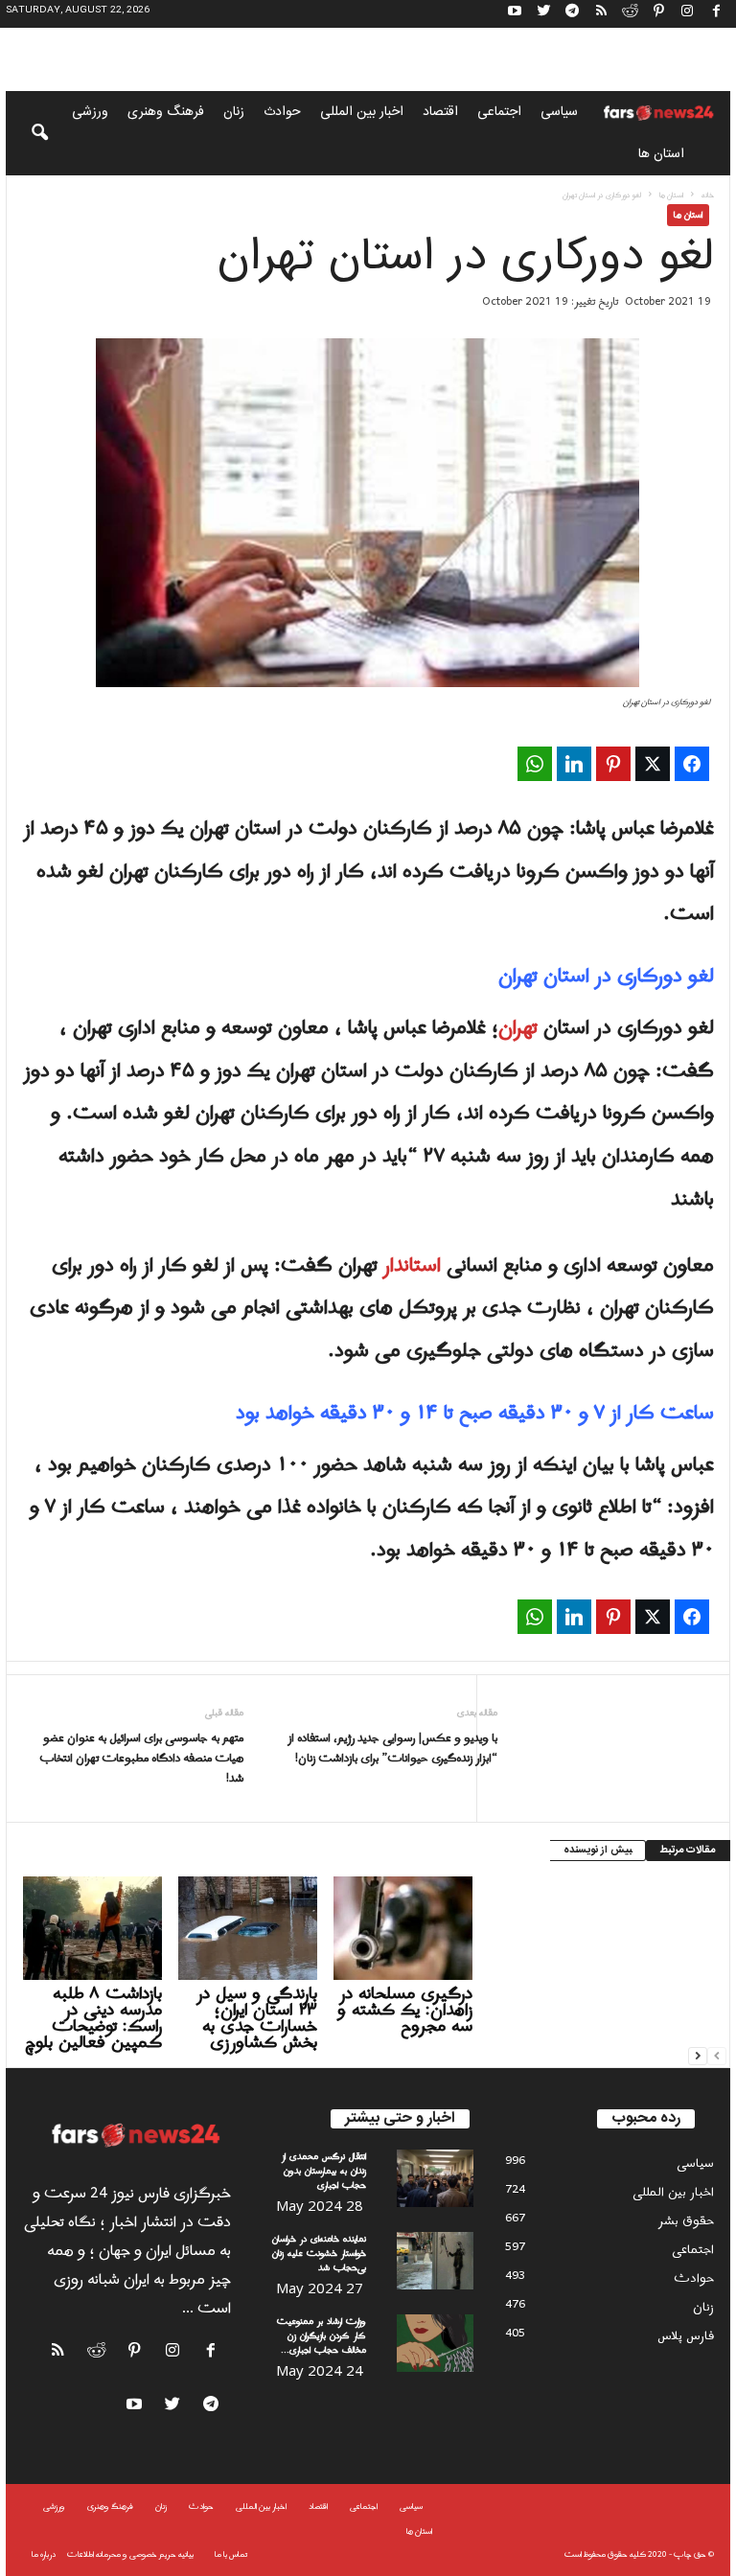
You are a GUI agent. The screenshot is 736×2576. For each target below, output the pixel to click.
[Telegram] (572, 14)
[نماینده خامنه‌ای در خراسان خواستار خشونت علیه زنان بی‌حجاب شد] (435, 2261)
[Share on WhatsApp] (535, 764)
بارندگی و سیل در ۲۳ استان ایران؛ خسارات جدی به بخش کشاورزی (257, 2018)
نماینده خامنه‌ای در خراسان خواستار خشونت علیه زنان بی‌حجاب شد (319, 2254)
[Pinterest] (658, 14)
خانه (708, 195)
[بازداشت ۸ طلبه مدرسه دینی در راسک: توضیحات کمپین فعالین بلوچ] (92, 1928)
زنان (234, 112)
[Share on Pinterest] (613, 764)
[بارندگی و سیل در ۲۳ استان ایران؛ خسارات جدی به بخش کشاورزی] (248, 1928)
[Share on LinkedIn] (574, 764)
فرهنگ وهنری (166, 112)
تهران (518, 1028)
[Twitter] (543, 14)
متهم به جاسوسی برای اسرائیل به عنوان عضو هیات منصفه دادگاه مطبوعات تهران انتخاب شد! (141, 1759)
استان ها (661, 154)
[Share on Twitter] (653, 764)
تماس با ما (231, 2554)
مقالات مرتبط (688, 1851)
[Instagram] (687, 14)
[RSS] (601, 14)
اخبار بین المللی (362, 112)
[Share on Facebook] (692, 764)
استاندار (412, 1266)
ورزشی (90, 112)
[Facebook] (716, 14)
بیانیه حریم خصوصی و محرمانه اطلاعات (130, 2554)
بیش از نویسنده (598, 1851)
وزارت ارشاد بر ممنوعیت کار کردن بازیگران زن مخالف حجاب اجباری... (322, 2336)
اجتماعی (499, 112)
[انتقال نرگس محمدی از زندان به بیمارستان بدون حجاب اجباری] (435, 2178)
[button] (27, 133)
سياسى (559, 112)
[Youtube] (515, 14)
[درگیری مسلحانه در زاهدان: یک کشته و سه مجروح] (403, 1928)
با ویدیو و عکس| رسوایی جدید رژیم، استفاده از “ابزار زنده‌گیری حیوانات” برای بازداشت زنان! (392, 1749)
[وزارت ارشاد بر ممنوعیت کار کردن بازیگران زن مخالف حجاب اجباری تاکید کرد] (435, 2343)
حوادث (282, 112)
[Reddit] (630, 14)
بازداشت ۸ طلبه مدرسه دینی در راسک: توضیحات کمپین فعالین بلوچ (93, 2018)
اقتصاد (440, 112)
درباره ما (44, 2554)
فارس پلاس (686, 2336)
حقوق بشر (686, 2221)
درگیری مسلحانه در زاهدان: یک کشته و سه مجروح (405, 2010)
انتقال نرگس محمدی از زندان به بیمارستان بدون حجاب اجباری (324, 2171)
